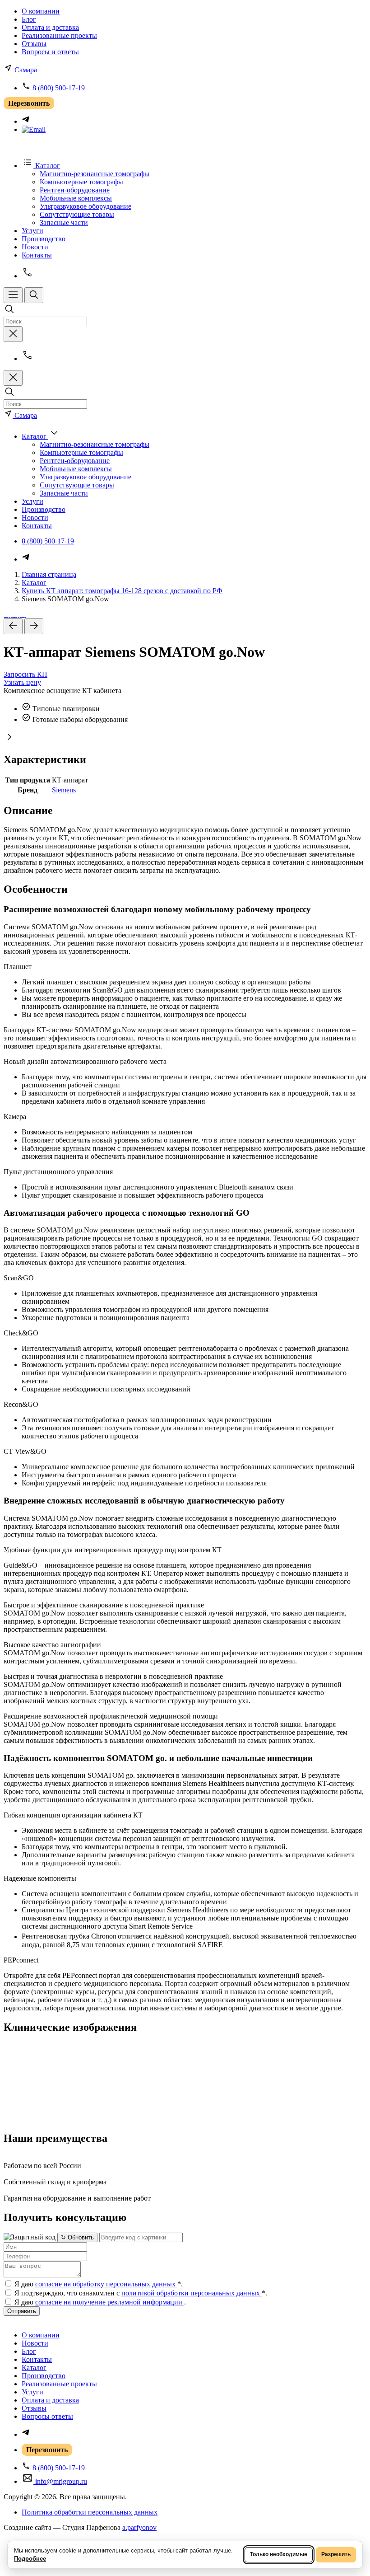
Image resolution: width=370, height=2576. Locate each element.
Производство (44, 239)
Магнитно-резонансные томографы (95, 174)
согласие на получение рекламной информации (110, 2302)
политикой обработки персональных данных (192, 2293)
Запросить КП (25, 674)
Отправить (22, 2311)
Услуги (32, 231)
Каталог (34, 583)
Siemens (64, 790)
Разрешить (336, 2554)
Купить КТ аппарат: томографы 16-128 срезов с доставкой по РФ (122, 591)
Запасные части (64, 222)
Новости (35, 247)
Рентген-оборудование (75, 190)
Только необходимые (279, 2554)
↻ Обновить (77, 2237)
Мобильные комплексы (76, 198)
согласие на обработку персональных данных (106, 2284)
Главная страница (49, 574)
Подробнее (30, 2559)
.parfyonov (139, 2527)
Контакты (37, 255)
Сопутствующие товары (77, 214)
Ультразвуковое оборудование (86, 206)
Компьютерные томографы (81, 182)
